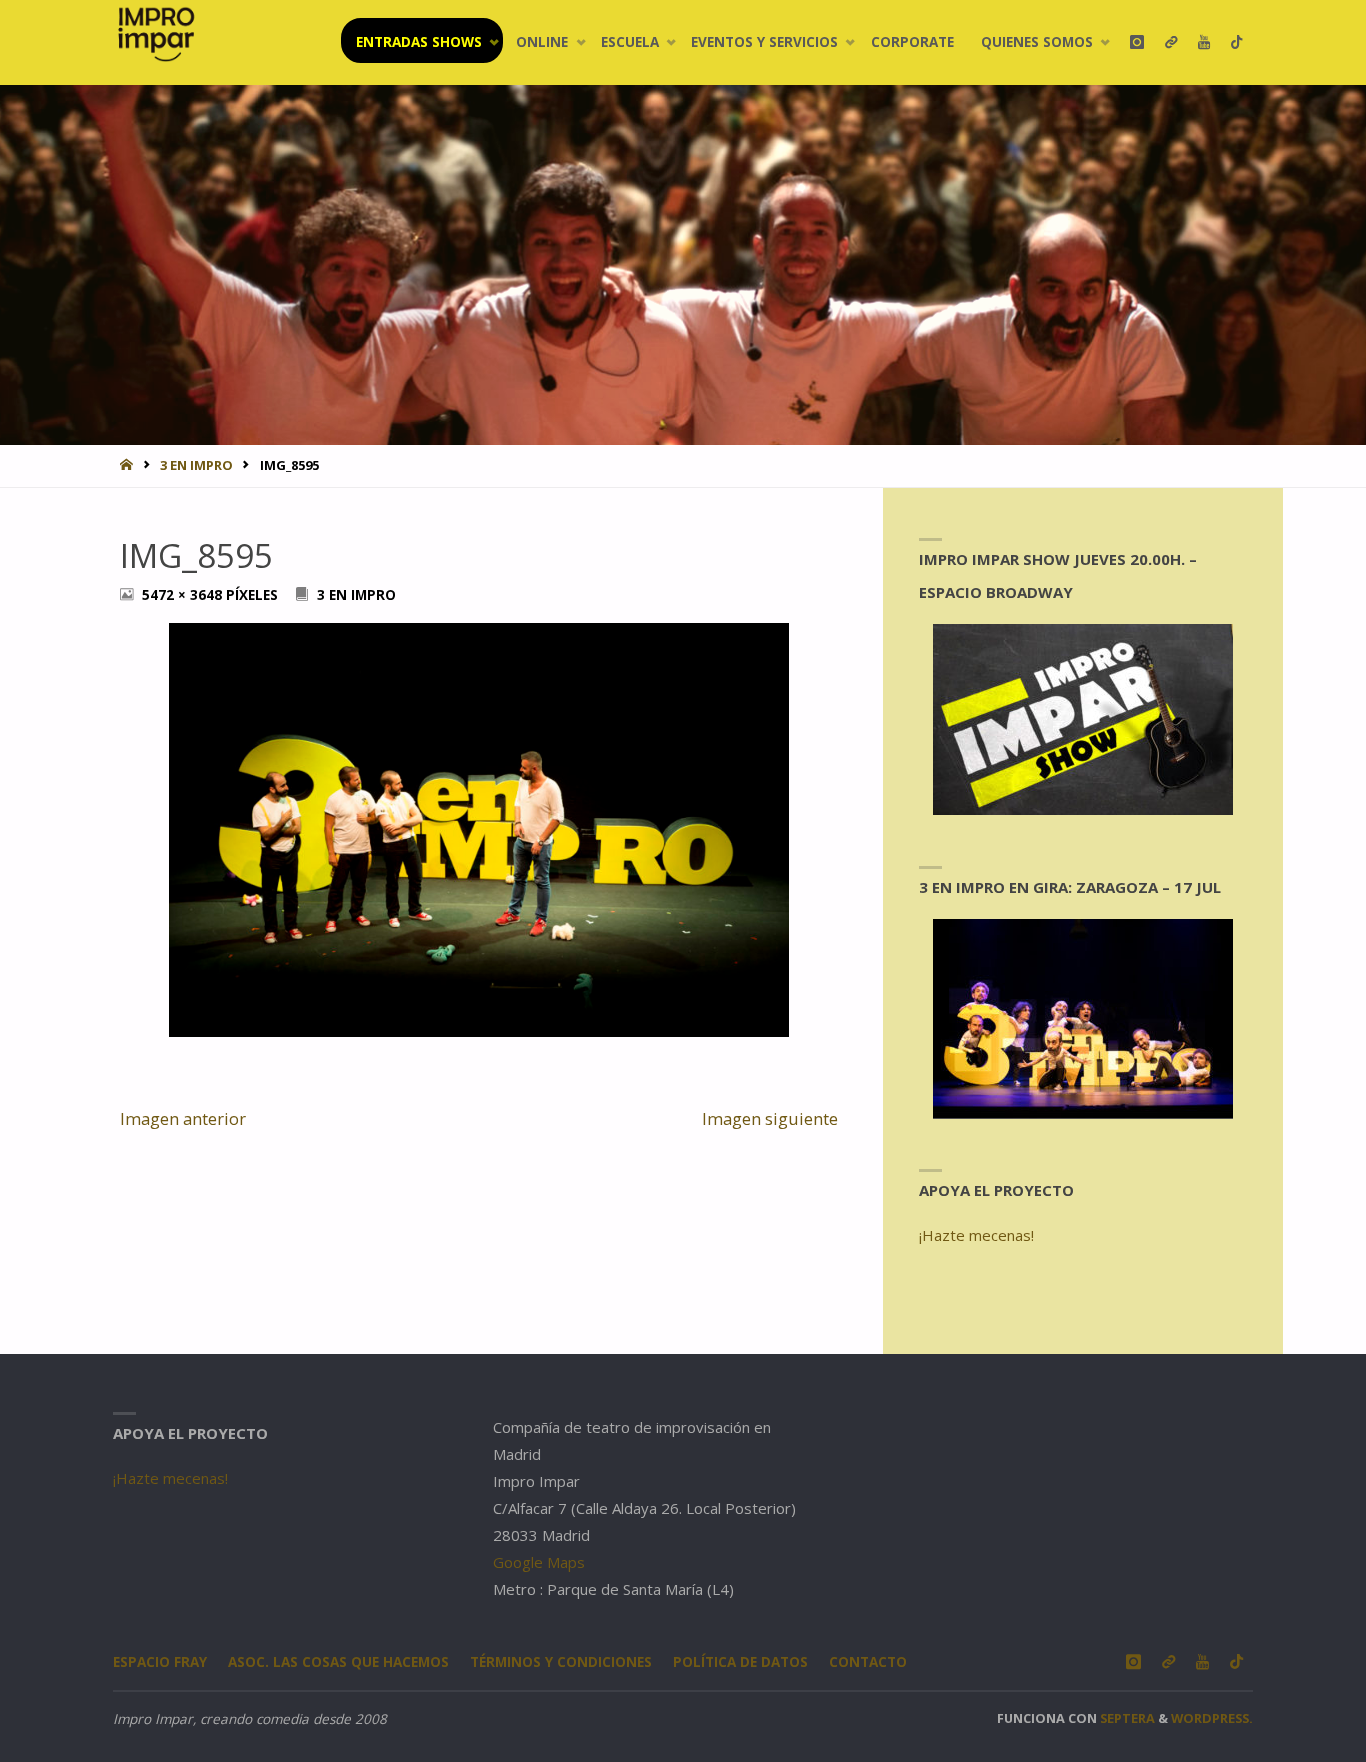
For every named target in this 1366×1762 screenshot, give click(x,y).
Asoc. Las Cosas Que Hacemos (338, 1662)
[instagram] (1136, 42)
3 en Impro (196, 465)
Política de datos (740, 1662)
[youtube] (1203, 42)
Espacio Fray (160, 1662)
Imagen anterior (183, 1118)
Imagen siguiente (770, 1118)
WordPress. (1212, 1718)
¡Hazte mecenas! (976, 1235)
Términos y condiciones (561, 1662)
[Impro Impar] (155, 34)
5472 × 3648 (184, 595)
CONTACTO (868, 1662)
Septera (1126, 1718)
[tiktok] (1236, 42)
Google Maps (539, 1562)
